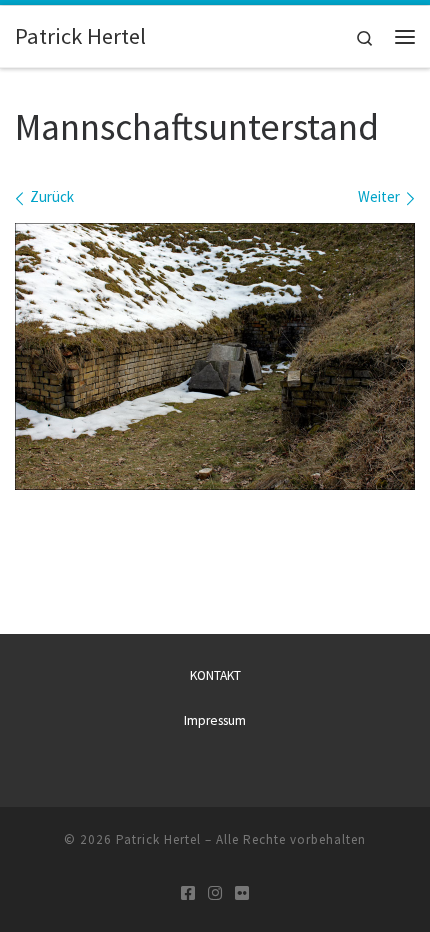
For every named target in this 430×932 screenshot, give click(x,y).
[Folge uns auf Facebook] (188, 893)
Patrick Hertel (158, 839)
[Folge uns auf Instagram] (215, 893)
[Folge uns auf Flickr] (242, 893)
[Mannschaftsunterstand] (215, 356)
